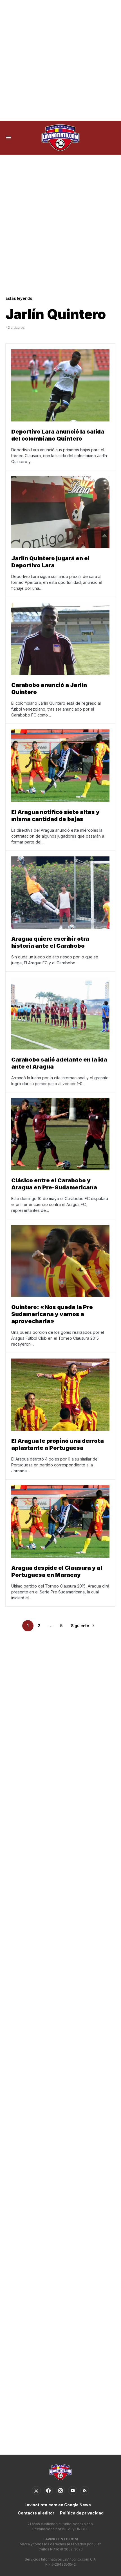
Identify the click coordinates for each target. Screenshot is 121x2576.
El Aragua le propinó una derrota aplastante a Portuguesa (58, 1444)
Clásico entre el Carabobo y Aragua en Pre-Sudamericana (54, 1184)
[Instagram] (60, 2491)
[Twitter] (36, 2491)
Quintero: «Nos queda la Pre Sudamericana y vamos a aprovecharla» (52, 1314)
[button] (9, 138)
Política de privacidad (82, 2513)
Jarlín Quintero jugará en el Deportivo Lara (50, 562)
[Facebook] (48, 2491)
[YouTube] (73, 2491)
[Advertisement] (60, 60)
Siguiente (80, 1626)
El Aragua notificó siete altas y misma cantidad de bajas (55, 816)
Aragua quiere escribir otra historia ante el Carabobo (50, 942)
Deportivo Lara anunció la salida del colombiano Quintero (58, 435)
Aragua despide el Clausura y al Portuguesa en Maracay (57, 1571)
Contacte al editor (36, 2513)
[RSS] (85, 2491)
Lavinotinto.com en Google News (58, 2505)
